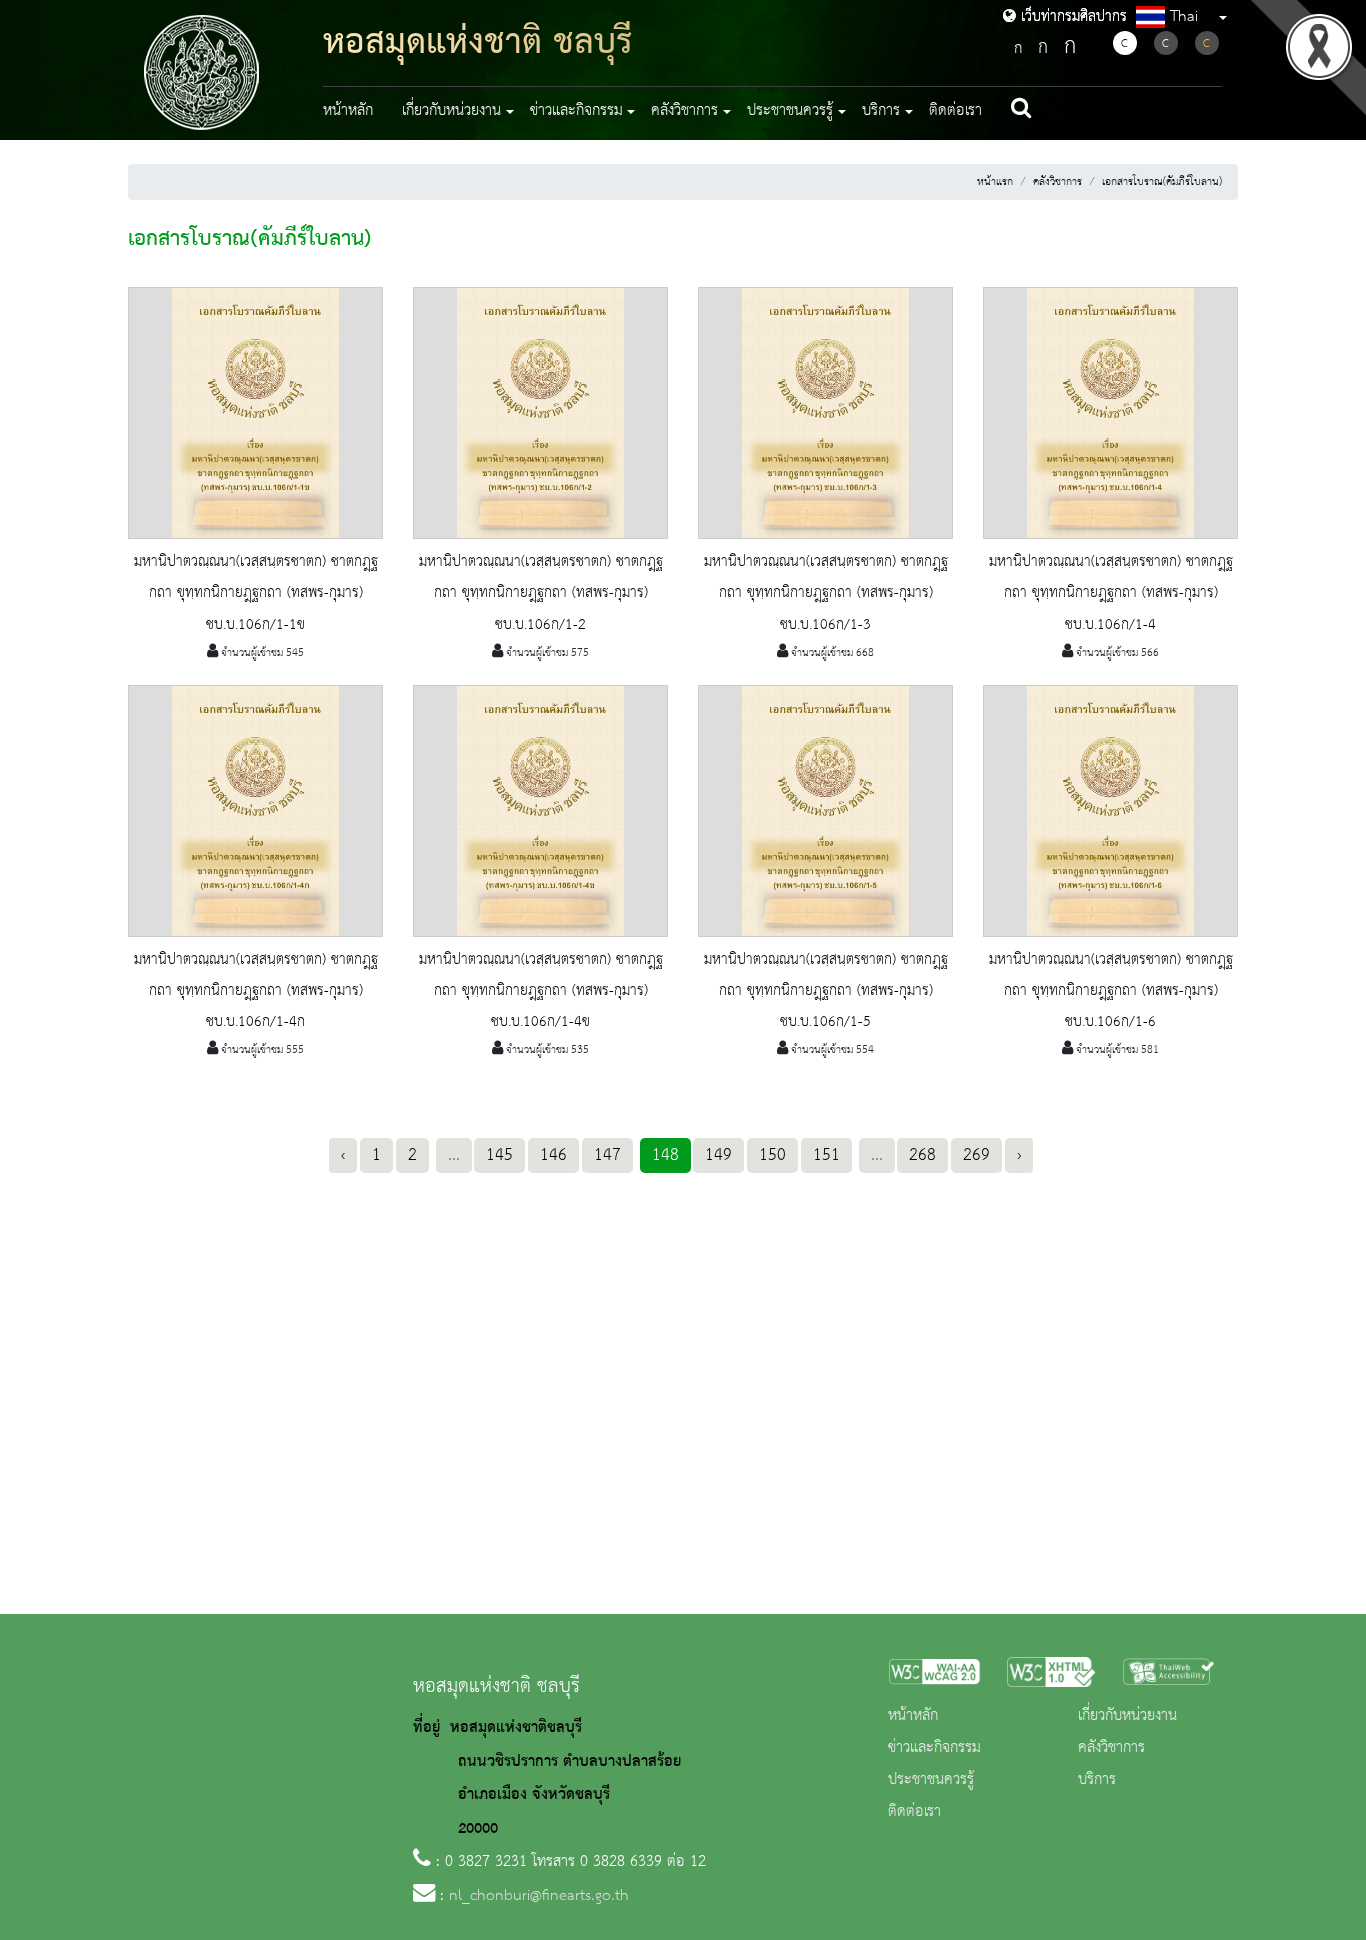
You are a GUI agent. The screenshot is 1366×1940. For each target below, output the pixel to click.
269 (976, 1155)
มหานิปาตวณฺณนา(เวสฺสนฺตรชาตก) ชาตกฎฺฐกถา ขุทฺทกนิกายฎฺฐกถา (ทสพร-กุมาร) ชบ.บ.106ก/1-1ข (256, 593)
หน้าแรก (995, 182)
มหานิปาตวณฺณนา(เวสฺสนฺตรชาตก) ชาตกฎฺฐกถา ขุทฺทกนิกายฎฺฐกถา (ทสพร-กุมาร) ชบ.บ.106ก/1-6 (1111, 991)
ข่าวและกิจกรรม (934, 1748)
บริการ (1097, 1780)
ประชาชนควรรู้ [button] (790, 111)
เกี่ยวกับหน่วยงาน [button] (451, 111)
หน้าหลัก (348, 111)
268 (922, 1155)
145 (499, 1155)
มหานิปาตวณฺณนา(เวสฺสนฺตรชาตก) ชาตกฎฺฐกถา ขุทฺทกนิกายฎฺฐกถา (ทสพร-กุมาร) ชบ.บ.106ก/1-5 (826, 991)
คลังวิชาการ (1057, 182)
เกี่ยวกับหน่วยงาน (1127, 1716)
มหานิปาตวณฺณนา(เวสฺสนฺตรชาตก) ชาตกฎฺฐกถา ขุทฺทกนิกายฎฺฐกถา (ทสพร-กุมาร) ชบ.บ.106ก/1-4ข (541, 991)
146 (553, 1155)
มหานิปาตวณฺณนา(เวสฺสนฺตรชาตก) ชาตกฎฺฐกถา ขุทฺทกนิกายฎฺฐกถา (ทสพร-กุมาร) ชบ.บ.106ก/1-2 (541, 593)
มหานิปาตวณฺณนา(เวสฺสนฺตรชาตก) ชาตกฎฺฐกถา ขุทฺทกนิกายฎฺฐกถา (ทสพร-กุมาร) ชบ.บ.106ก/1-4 (1111, 593)
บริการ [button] (881, 111)
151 (826, 1155)
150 (772, 1155)
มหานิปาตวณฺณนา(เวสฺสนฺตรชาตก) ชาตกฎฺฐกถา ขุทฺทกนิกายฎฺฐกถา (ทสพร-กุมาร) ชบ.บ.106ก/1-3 (826, 593)
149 (718, 1155)
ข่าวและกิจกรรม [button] (576, 111)
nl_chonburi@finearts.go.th (539, 1896)
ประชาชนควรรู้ (931, 1780)
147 (607, 1155)
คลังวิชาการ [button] (684, 111)
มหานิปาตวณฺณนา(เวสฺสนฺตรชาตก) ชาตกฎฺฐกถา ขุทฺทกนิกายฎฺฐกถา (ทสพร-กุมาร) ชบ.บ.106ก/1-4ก (256, 991)
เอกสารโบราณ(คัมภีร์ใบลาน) (1162, 182)
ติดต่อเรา (955, 111)
